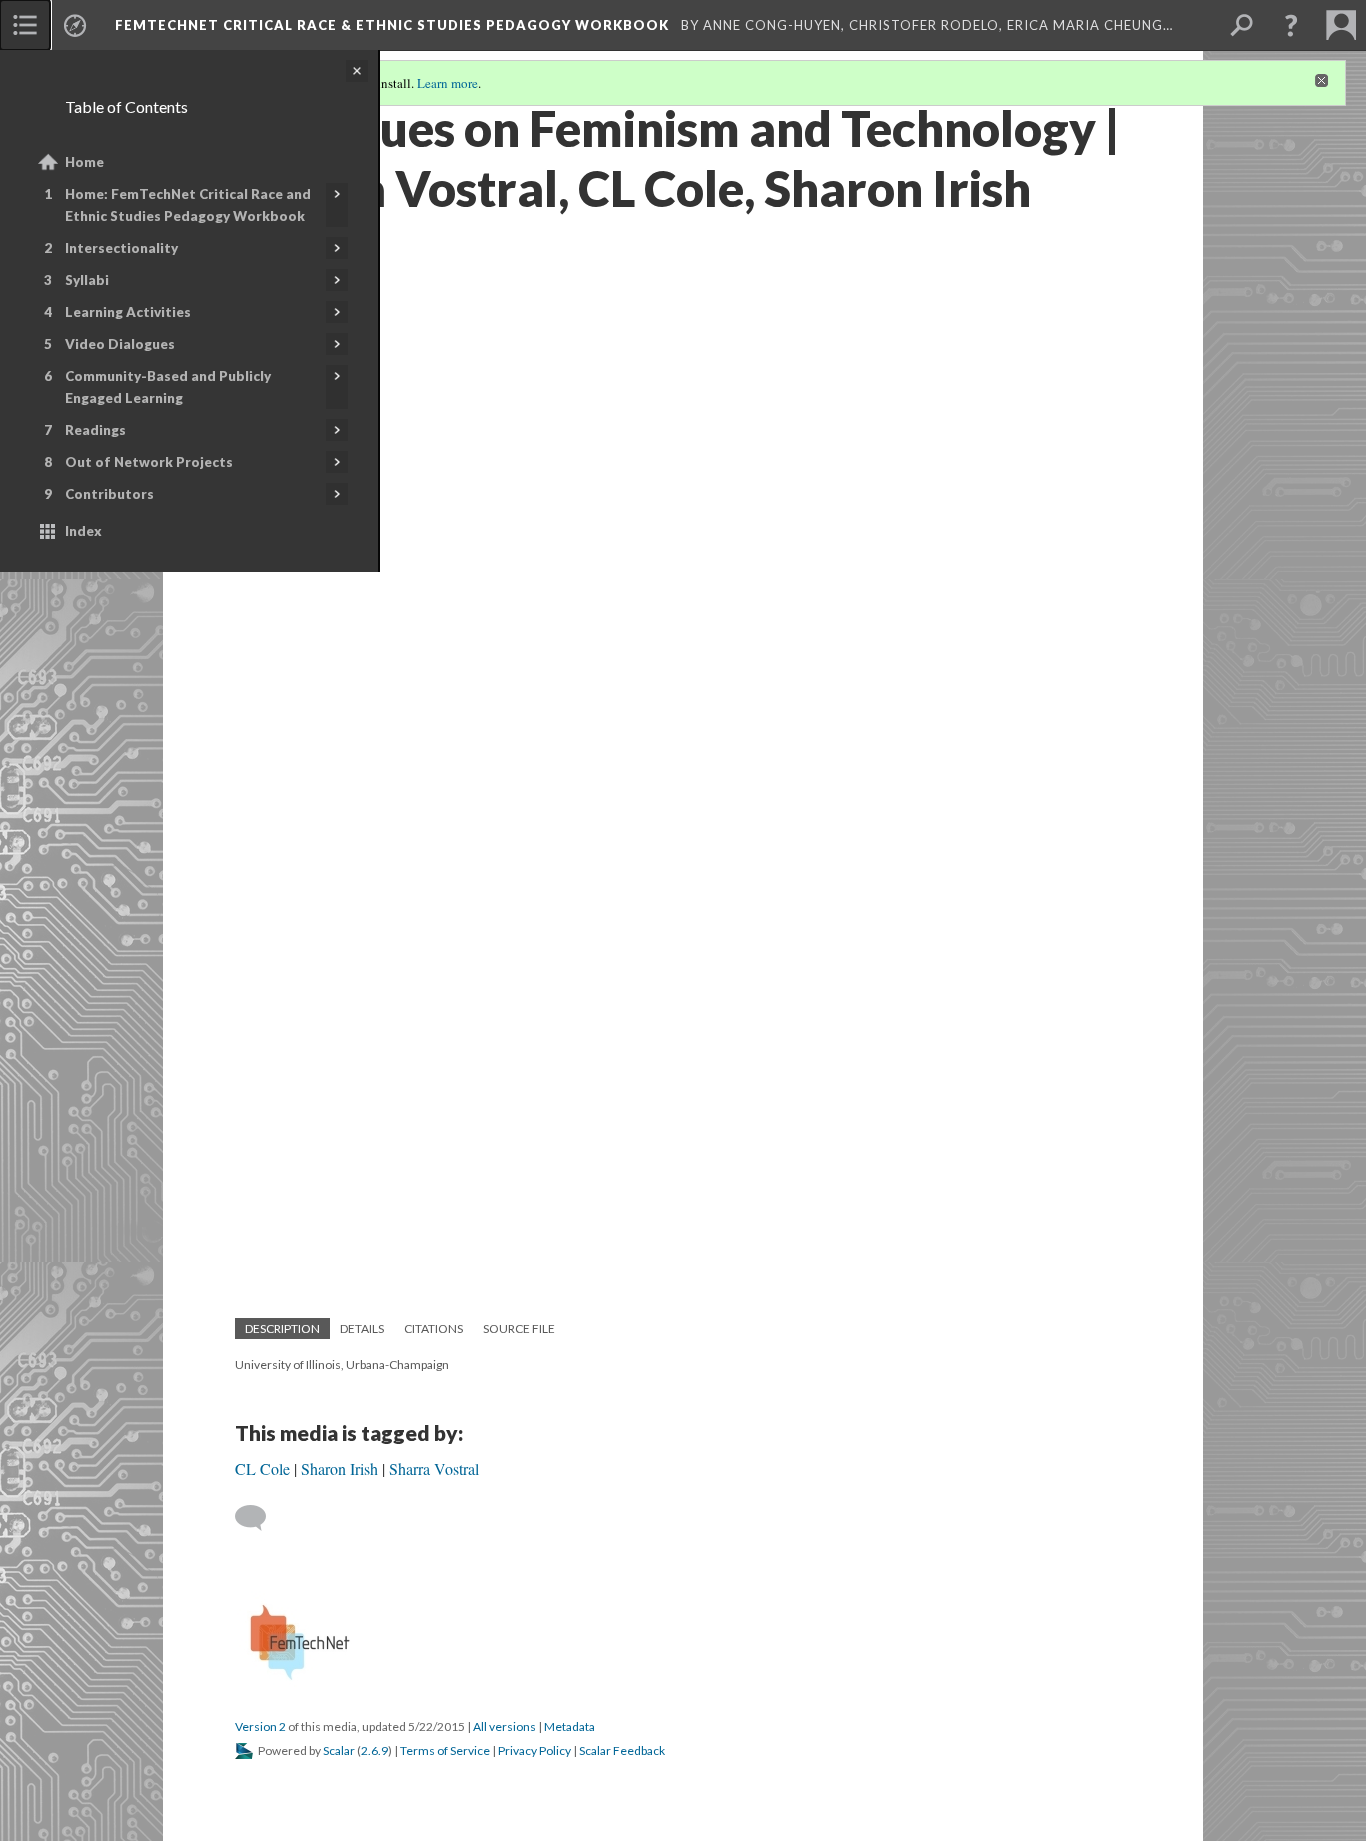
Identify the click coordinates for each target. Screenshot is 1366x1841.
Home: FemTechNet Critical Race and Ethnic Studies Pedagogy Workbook (188, 205)
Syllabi (87, 280)
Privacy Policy (534, 1750)
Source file (519, 1328)
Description (282, 1328)
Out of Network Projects (149, 462)
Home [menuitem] (84, 162)
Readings (95, 430)
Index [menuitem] (83, 531)
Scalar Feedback (622, 1750)
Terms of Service (445, 1750)
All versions (504, 1726)
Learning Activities (128, 312)
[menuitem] (25, 25)
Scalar (339, 1750)
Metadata (569, 1726)
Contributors (109, 494)
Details (362, 1328)
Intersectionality (121, 248)
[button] (1291, 25)
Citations (433, 1328)
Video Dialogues (120, 344)
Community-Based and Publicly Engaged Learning (168, 387)
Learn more (447, 83)
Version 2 (260, 1726)
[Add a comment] (259, 1518)
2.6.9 (374, 1750)
